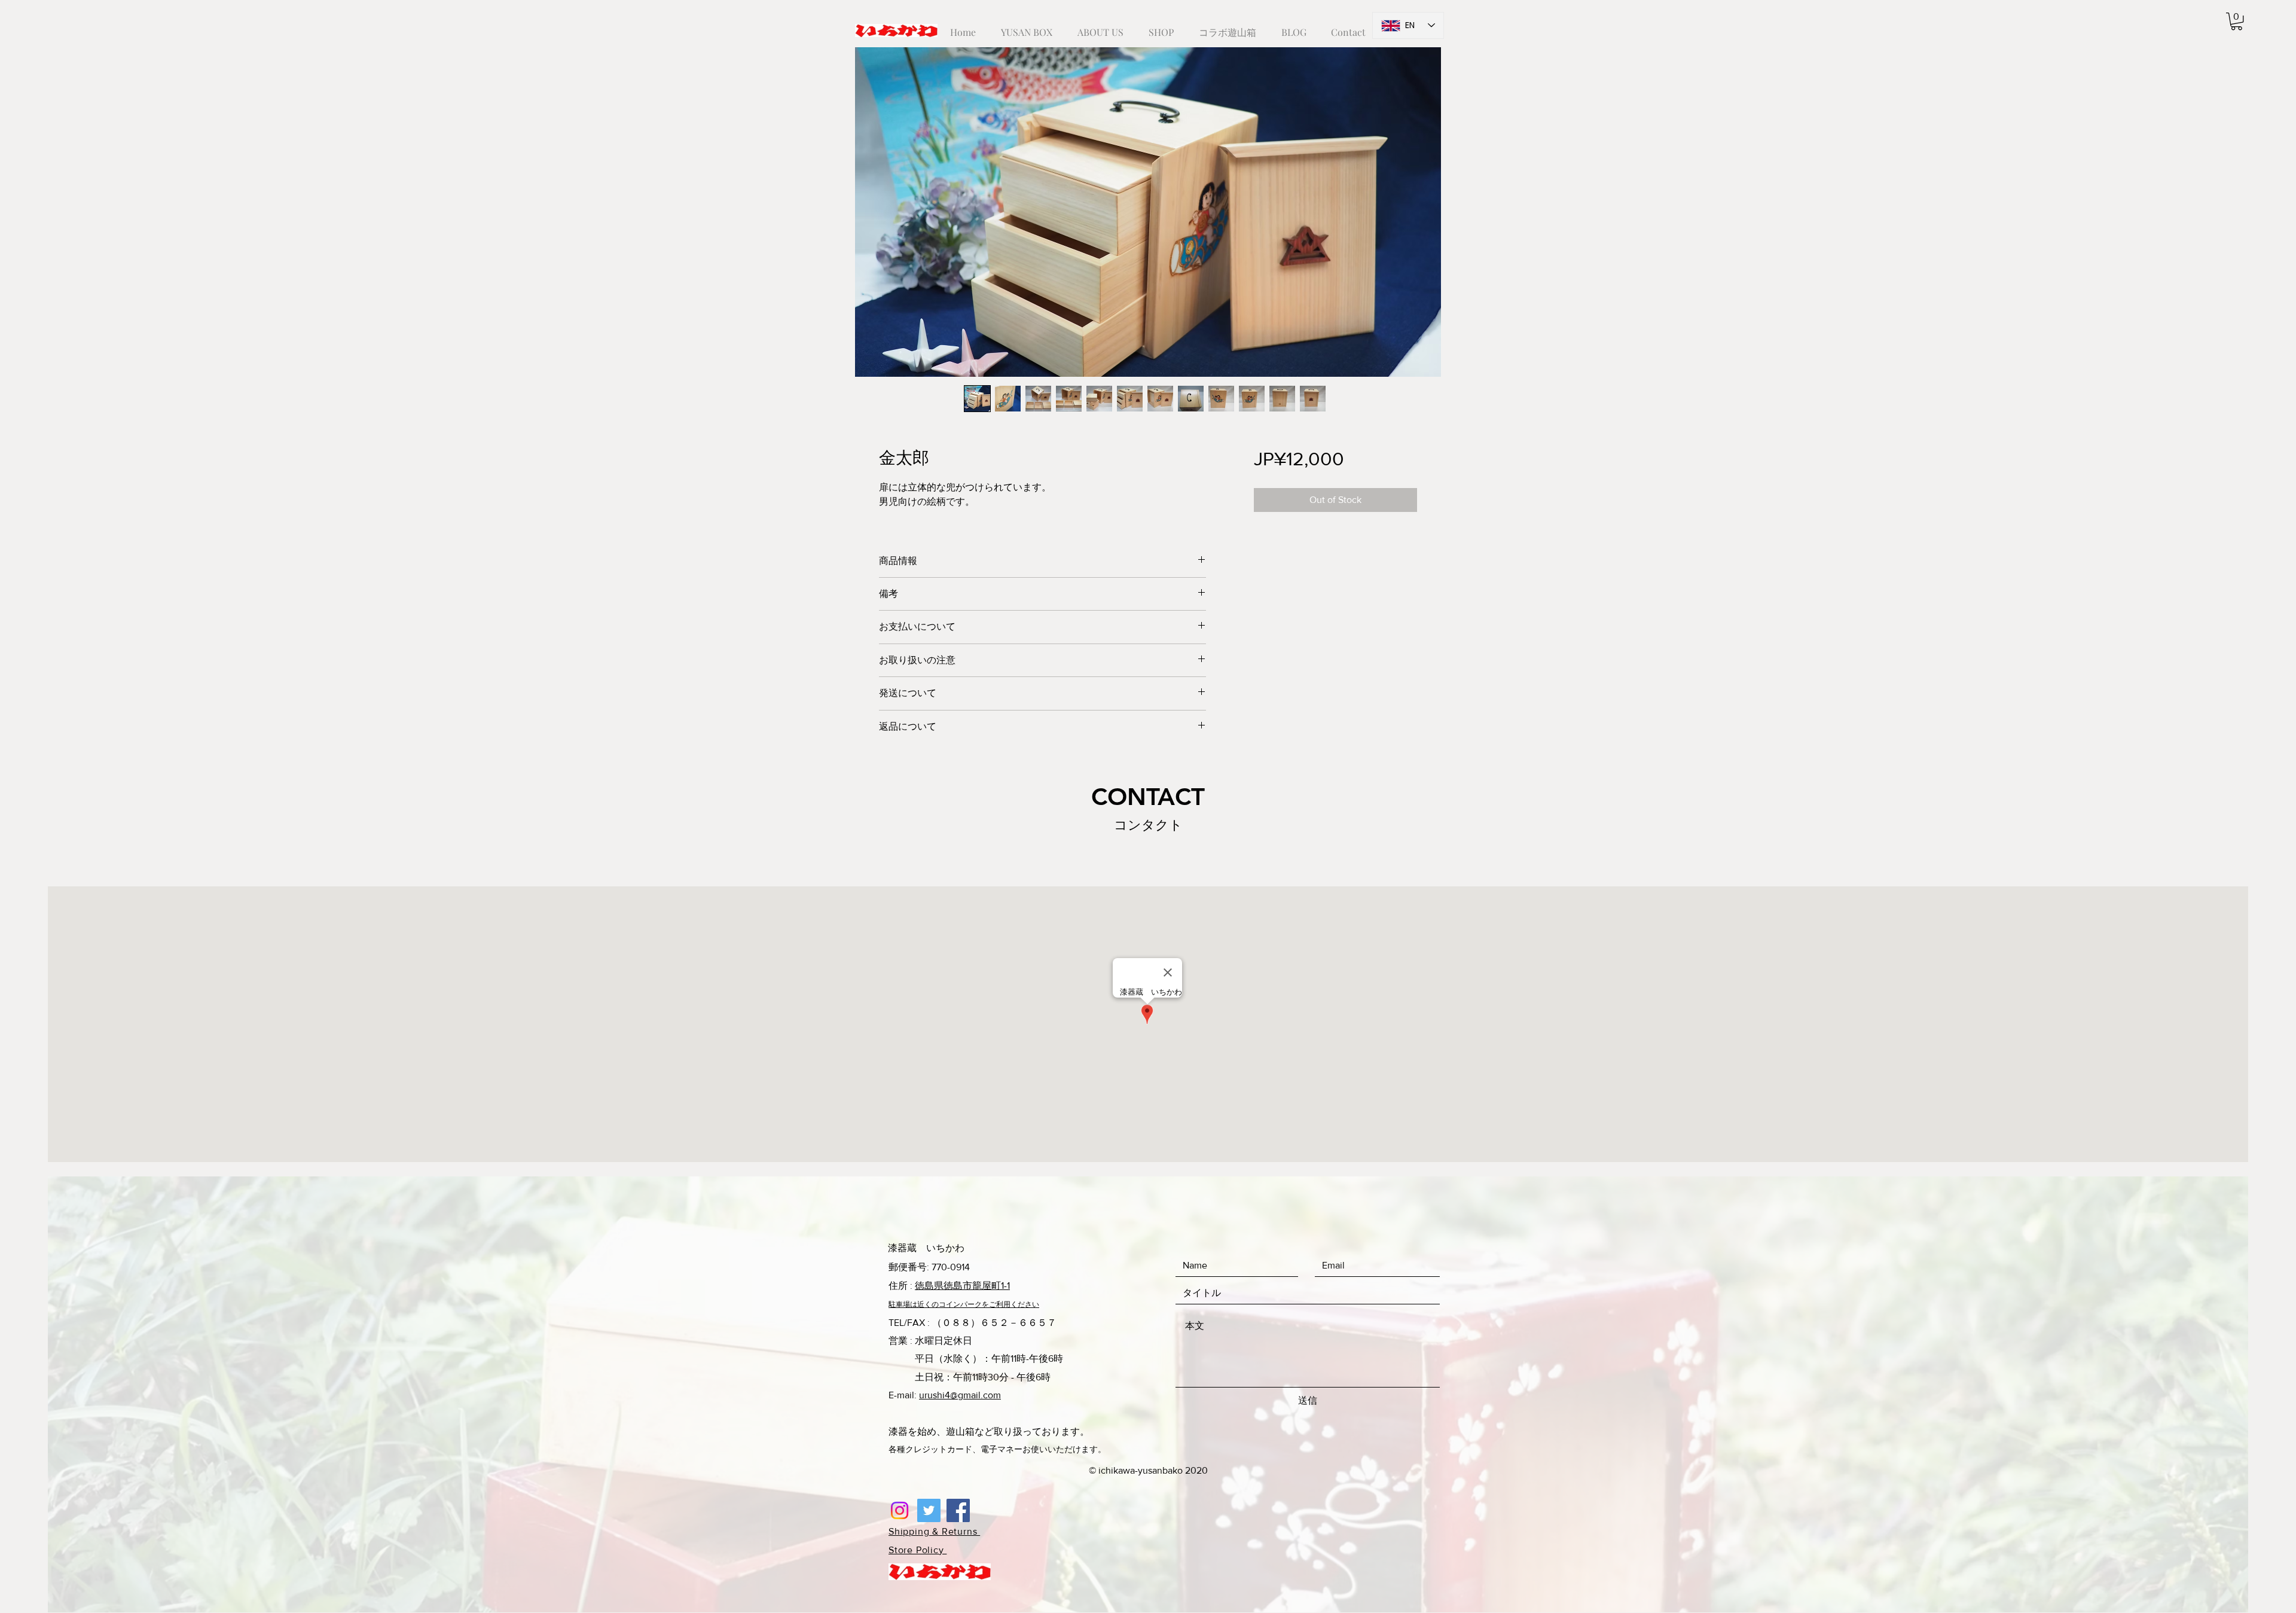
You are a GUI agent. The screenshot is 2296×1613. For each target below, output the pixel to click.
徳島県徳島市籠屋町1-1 (962, 1286)
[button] (2237, 21)
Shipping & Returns (934, 1531)
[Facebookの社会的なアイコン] (958, 1510)
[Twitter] (929, 1510)
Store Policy (918, 1550)
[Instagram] (900, 1510)
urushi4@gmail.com (960, 1395)
